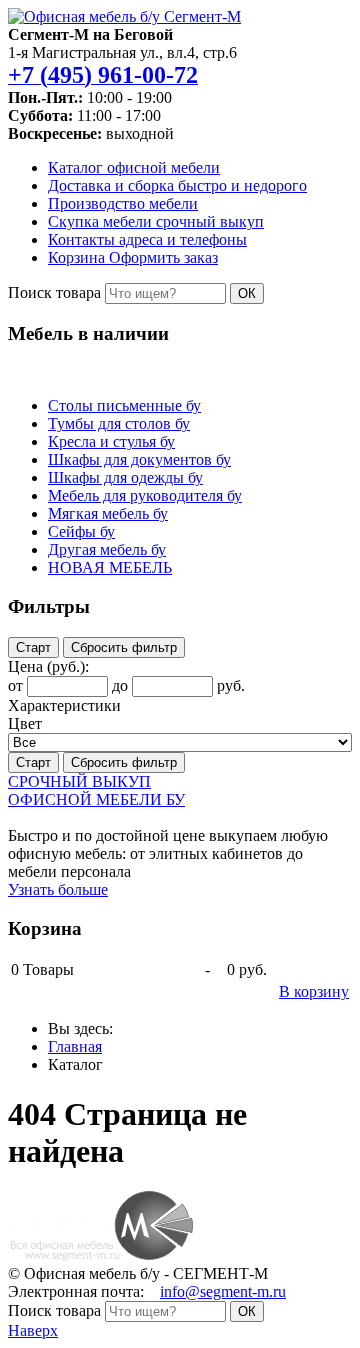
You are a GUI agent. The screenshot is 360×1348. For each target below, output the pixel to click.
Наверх (33, 1330)
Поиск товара (54, 292)
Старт (33, 647)
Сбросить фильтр (124, 647)
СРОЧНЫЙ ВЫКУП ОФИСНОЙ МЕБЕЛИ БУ (96, 790)
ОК (247, 293)
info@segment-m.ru (223, 1291)
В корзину (314, 991)
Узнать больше (58, 889)
